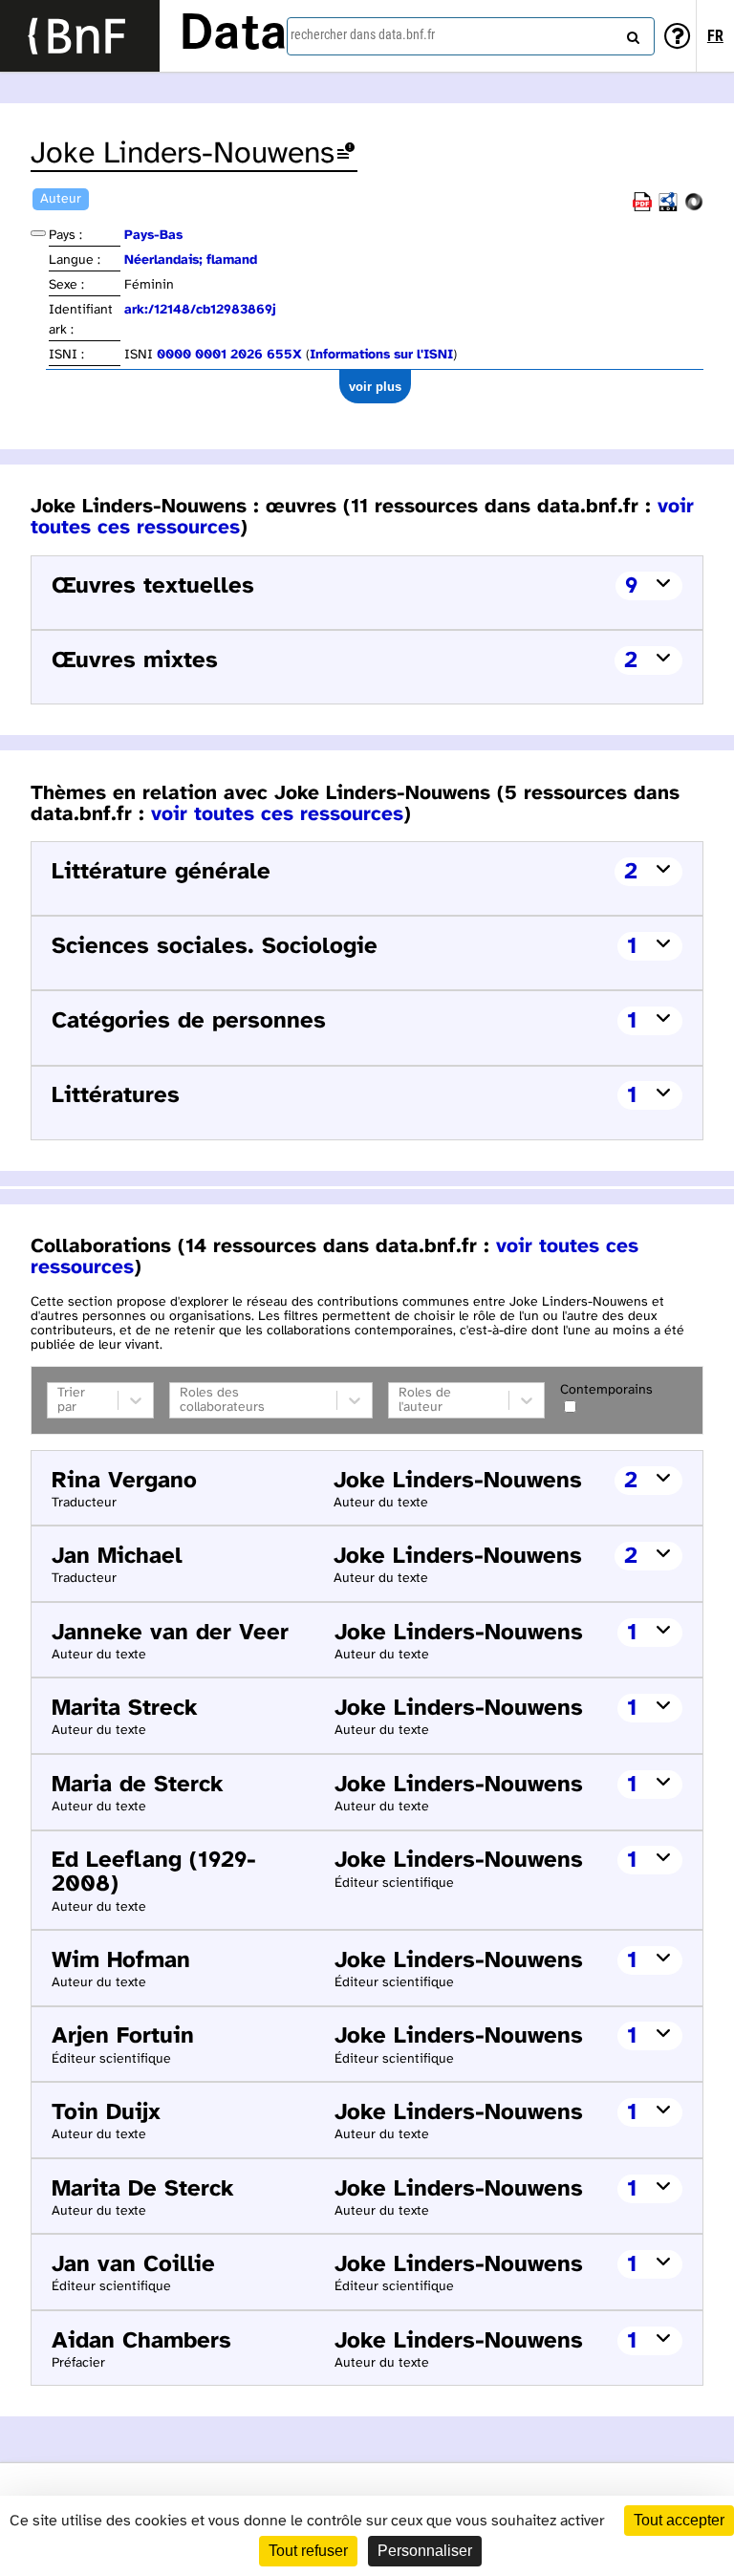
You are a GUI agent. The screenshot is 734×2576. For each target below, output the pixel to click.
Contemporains (606, 1390)
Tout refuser (308, 2551)
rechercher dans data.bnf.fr (363, 34)
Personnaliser (425, 2551)
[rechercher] (631, 33)
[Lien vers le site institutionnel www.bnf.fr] (80, 36)
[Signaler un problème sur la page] (346, 154)
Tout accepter (679, 2520)
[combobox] (471, 36)
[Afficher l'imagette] (38, 233)
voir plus (375, 387)
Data (233, 35)
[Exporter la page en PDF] (642, 208)
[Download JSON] (694, 208)
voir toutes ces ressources (277, 814)
